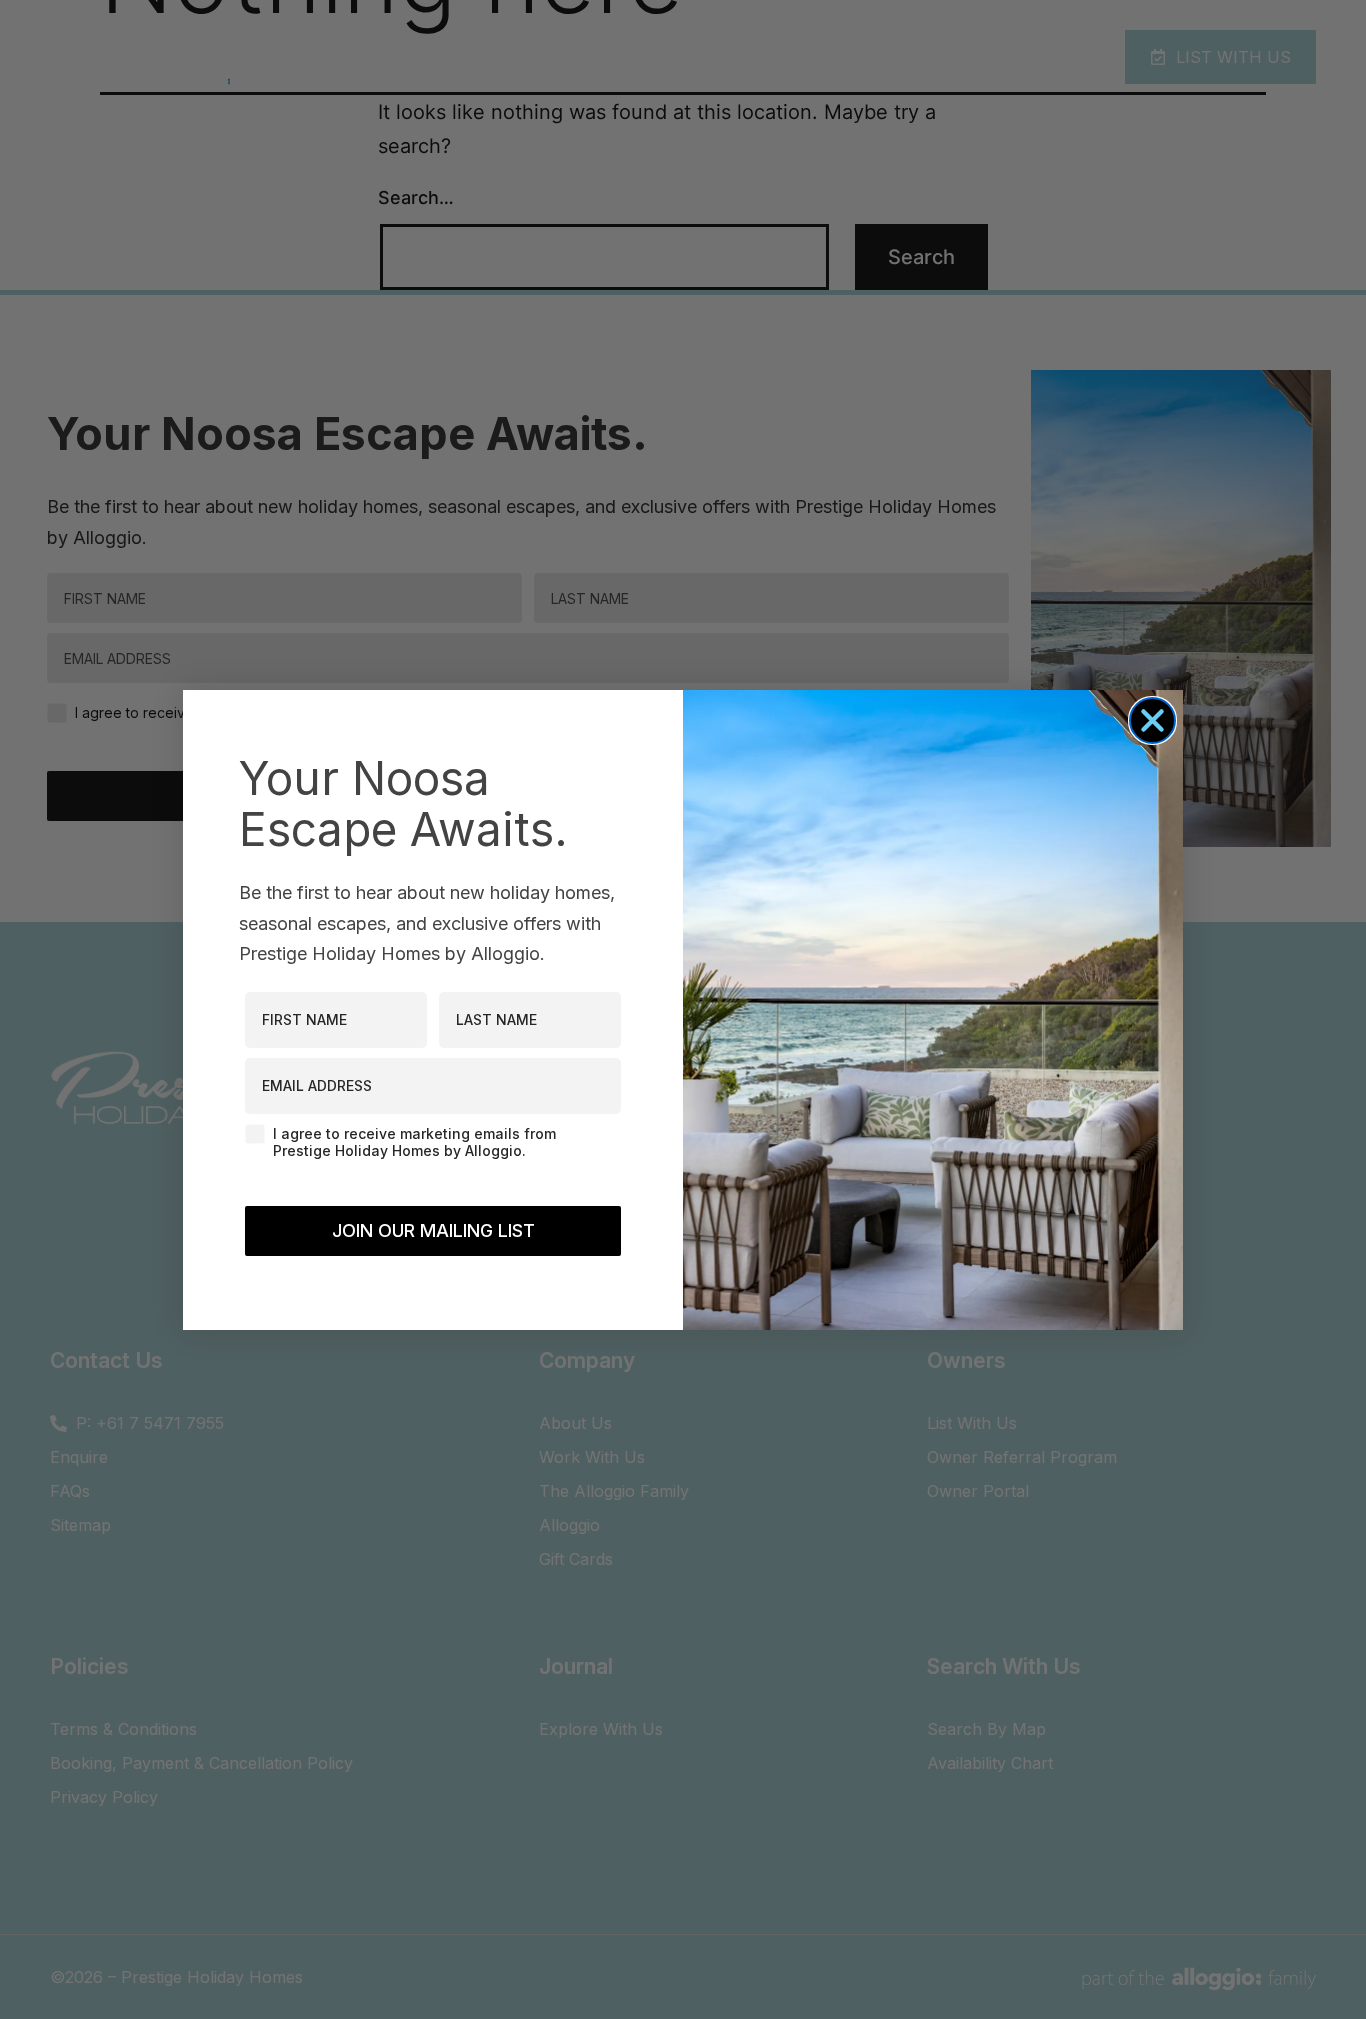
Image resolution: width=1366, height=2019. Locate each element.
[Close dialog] (1152, 720)
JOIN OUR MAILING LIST (433, 1230)
